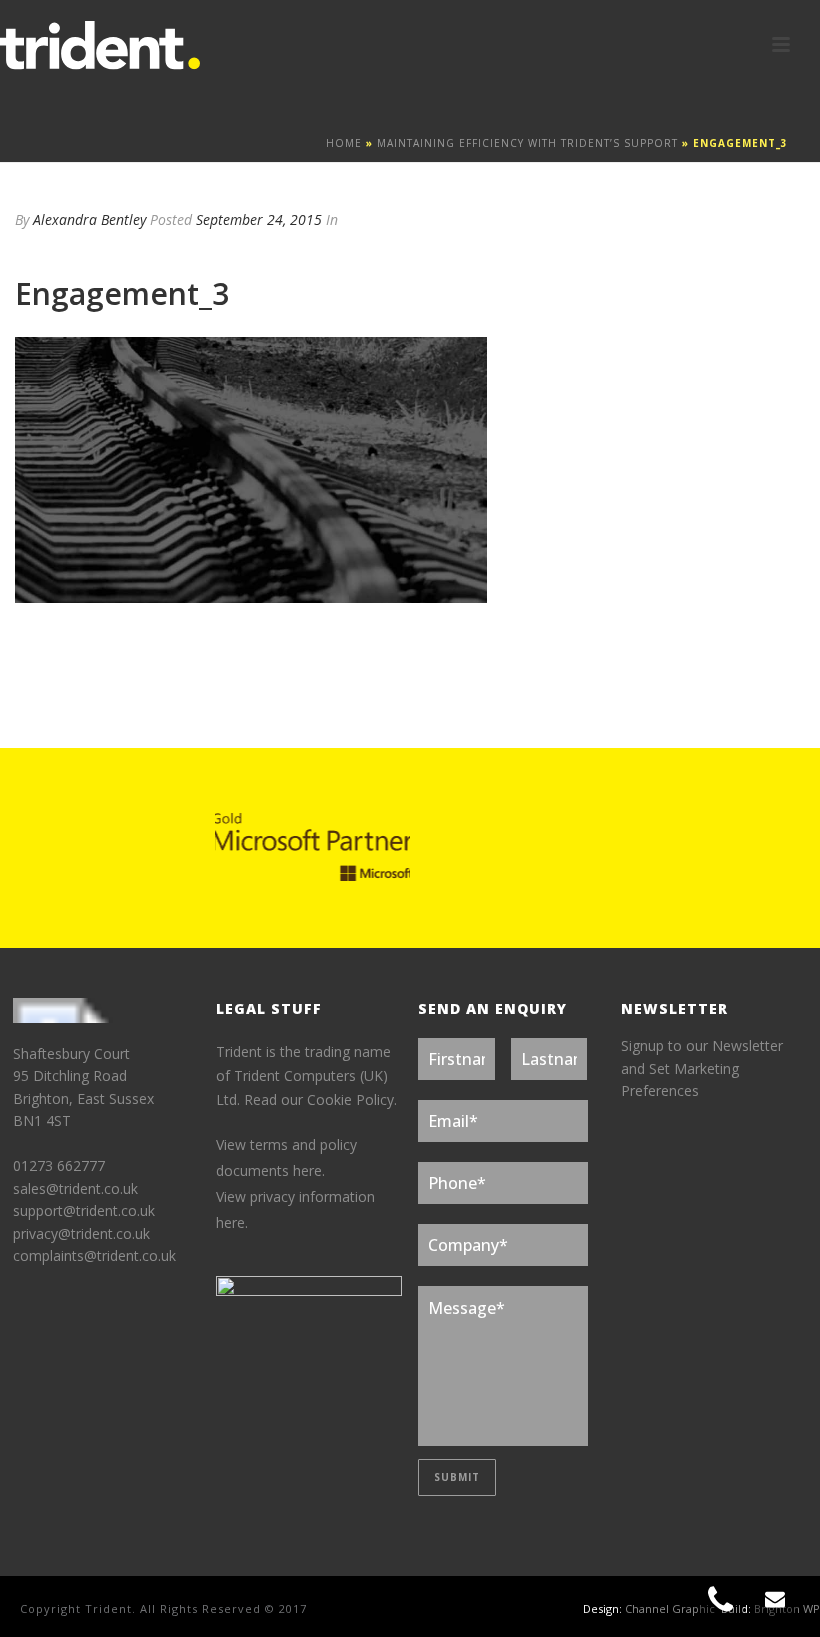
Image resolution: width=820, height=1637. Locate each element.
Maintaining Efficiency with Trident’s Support (527, 143)
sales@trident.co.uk (75, 1188)
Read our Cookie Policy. (320, 1099)
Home (344, 143)
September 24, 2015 (259, 219)
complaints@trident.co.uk (94, 1255)
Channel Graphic (670, 1608)
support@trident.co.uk (84, 1210)
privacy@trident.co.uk (81, 1233)
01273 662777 (59, 1165)
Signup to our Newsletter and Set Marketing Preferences (702, 1068)
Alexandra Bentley (89, 219)
